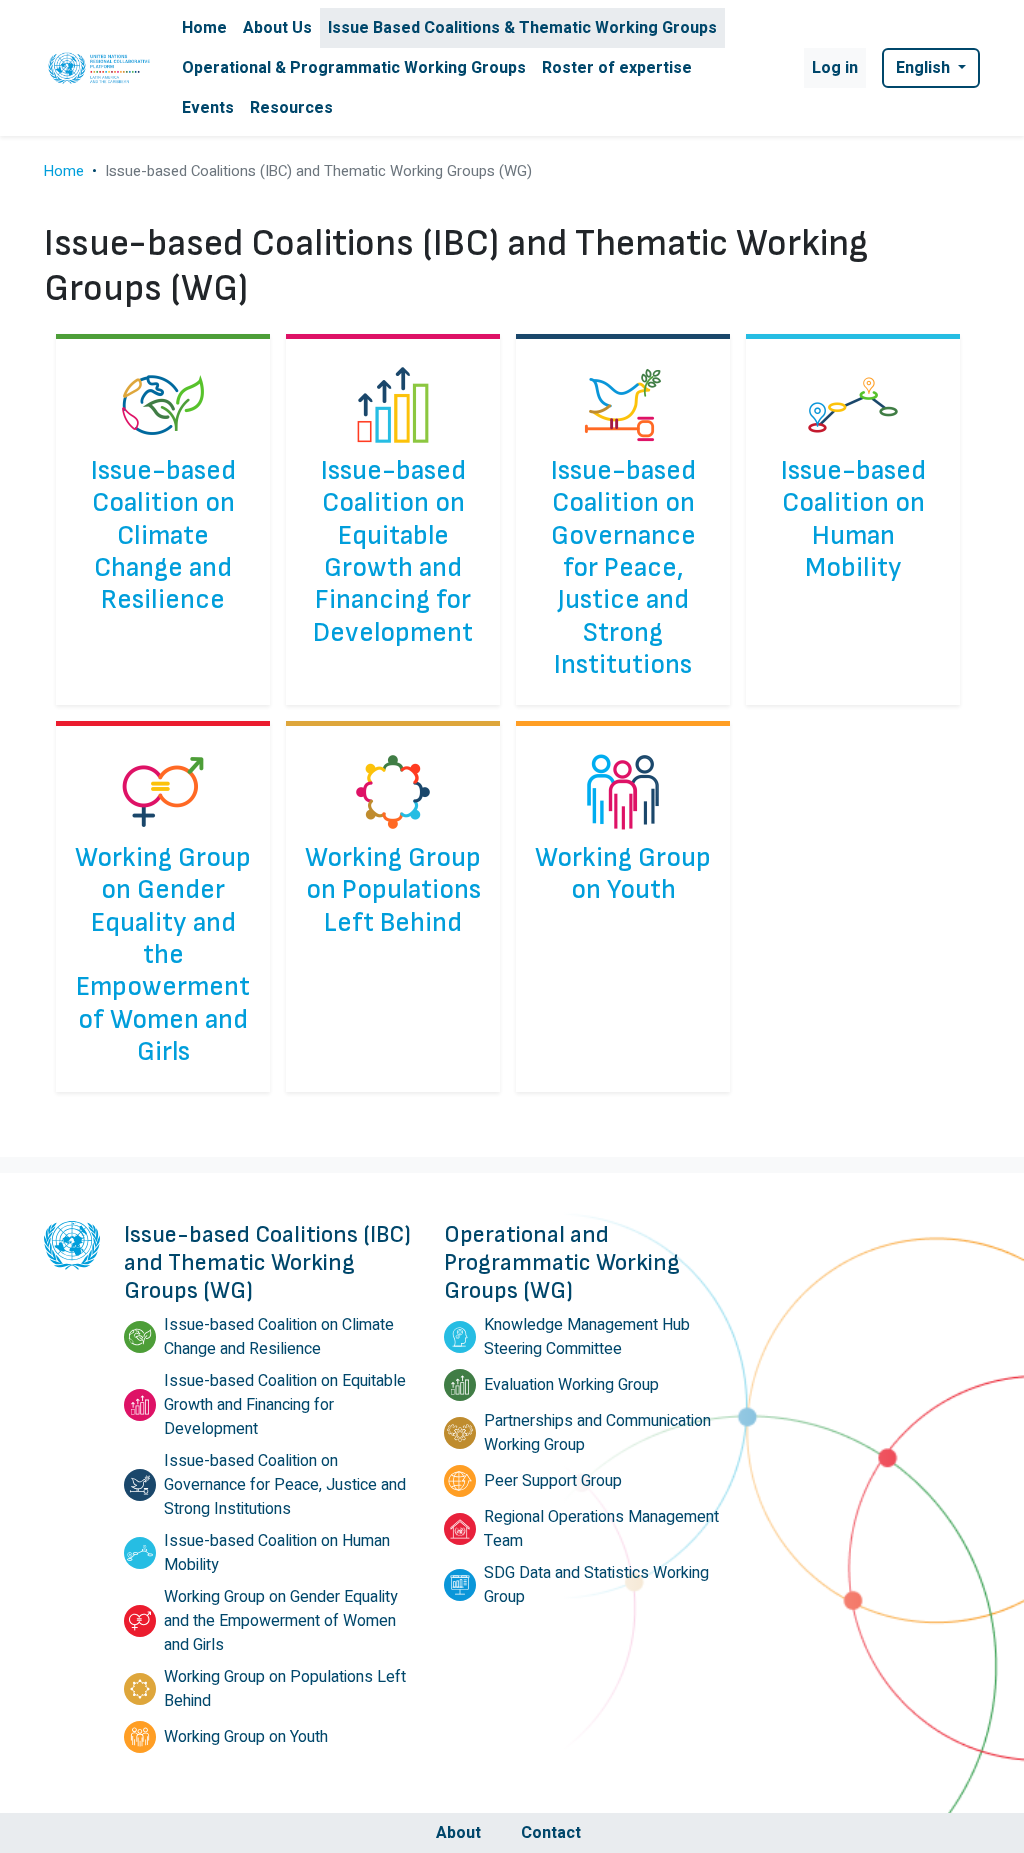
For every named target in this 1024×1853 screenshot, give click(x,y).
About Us (277, 28)
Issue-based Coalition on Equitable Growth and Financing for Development (393, 552)
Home (204, 28)
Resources (291, 108)
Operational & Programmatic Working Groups (354, 68)
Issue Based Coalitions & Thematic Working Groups (522, 28)
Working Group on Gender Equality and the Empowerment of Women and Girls (163, 955)
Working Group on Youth (623, 874)
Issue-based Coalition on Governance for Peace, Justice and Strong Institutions (623, 568)
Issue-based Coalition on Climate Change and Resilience (163, 535)
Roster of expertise (617, 68)
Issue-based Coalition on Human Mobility (853, 519)
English (925, 68)
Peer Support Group (553, 1481)
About (458, 1833)
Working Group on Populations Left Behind (393, 890)
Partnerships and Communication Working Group (597, 1433)
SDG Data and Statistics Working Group (596, 1585)
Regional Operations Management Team (601, 1529)
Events (208, 108)
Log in (835, 68)
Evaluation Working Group (571, 1385)
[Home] (101, 67)
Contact (551, 1833)
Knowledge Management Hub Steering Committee (587, 1337)
